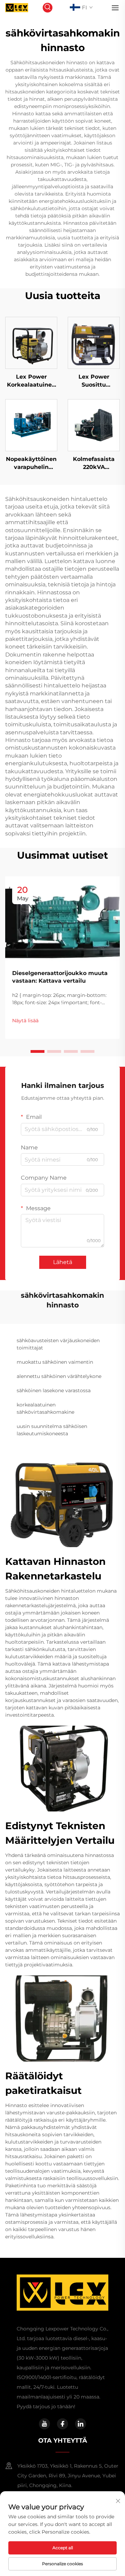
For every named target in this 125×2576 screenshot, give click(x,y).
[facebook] (62, 2424)
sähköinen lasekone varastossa (54, 1390)
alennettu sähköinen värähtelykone (59, 1376)
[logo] (17, 7)
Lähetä (63, 1262)
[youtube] (44, 2424)
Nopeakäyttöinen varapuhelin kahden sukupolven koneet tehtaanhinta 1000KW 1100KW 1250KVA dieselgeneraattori (31, 463)
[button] (37, 1051)
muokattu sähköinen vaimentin (55, 1362)
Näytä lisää (25, 1021)
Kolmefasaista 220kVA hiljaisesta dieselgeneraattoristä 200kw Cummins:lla (94, 463)
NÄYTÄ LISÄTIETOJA (31, 343)
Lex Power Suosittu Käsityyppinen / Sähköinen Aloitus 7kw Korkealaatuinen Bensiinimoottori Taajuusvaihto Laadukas (94, 381)
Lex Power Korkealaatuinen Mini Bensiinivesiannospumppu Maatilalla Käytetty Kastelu (31, 381)
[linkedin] (81, 2424)
